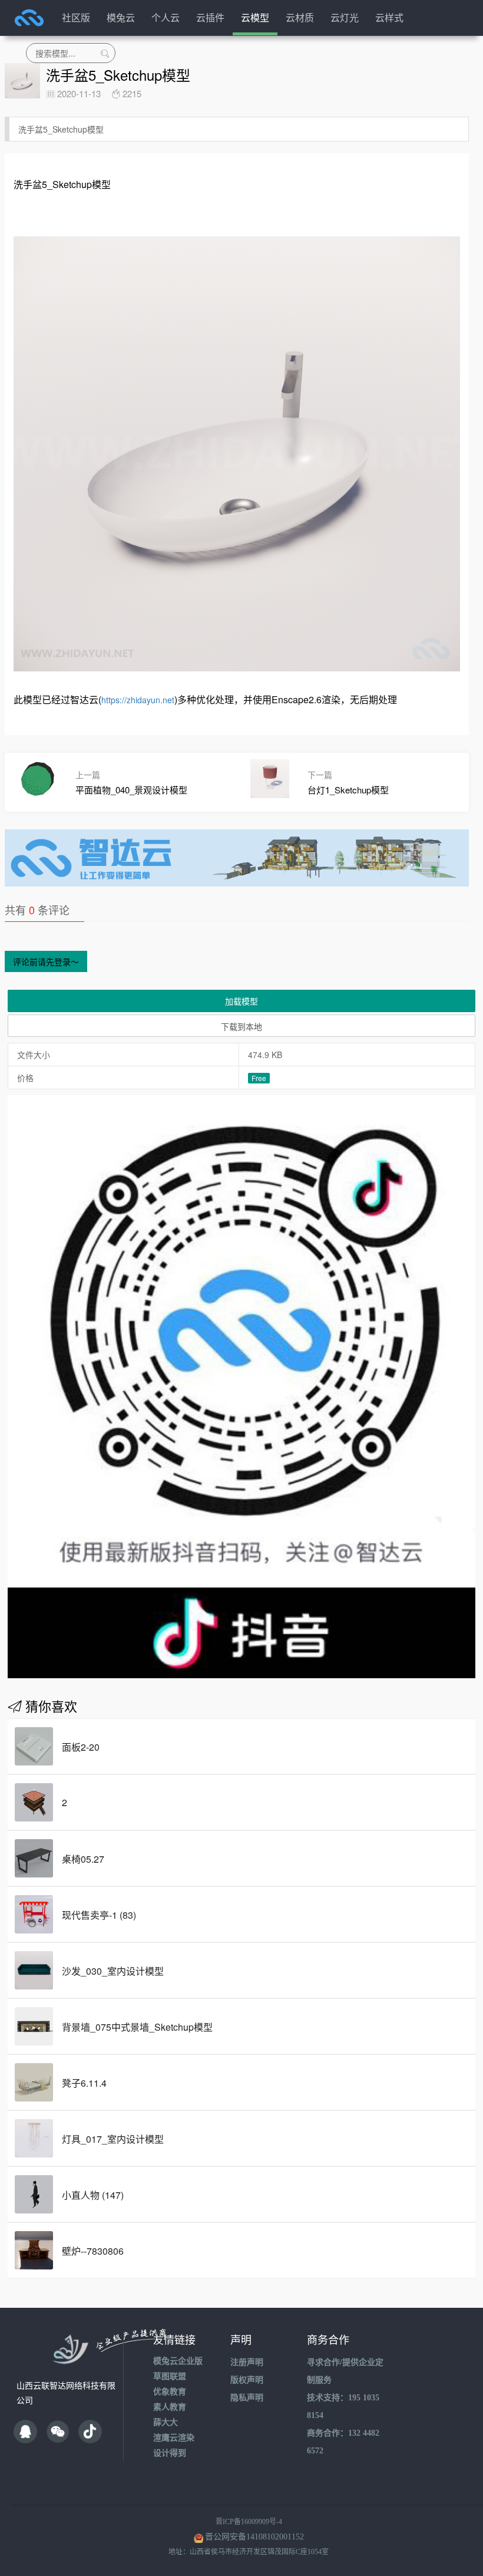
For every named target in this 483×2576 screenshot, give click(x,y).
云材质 (300, 17)
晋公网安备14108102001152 (254, 2537)
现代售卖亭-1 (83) (99, 1915)
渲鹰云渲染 (174, 2438)
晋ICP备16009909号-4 (249, 2522)
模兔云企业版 (178, 2361)
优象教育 (170, 2392)
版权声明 (247, 2380)
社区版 (76, 17)
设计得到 (170, 2453)
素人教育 (170, 2407)
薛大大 (166, 2422)
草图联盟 (170, 2376)
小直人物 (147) (93, 2195)
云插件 (210, 17)
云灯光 (345, 17)
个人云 (166, 17)
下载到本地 (241, 1026)
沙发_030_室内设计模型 (113, 1971)
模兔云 (121, 17)
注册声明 (247, 2362)
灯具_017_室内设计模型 (113, 2139)
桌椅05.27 (83, 1859)
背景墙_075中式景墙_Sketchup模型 (137, 2027)
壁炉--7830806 (93, 2251)
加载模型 (241, 1001)
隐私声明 (247, 2398)
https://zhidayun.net (138, 700)
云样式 (389, 17)
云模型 (255, 17)
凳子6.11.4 (84, 2083)
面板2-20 (81, 1747)
